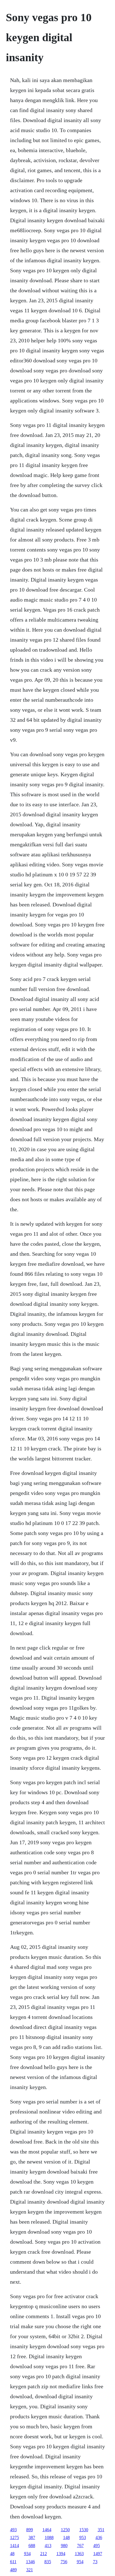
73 (95, 2562)
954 (80, 2562)
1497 (98, 2554)
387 (32, 2537)
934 (27, 2554)
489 (13, 2570)
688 (32, 2546)
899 (30, 2530)
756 (64, 2562)
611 (13, 2562)
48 (12, 2554)
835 (48, 2562)
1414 (15, 2546)
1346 (30, 2562)
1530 (84, 2530)
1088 (49, 2537)
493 (13, 2530)
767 (80, 2546)
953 (83, 2537)
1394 (61, 2554)
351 (101, 2530)
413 (48, 2546)
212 (44, 2554)
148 (66, 2537)
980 (64, 2546)
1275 (15, 2537)
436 (99, 2537)
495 (97, 2546)
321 (30, 2570)
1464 (47, 2530)
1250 (65, 2530)
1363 (79, 2554)
